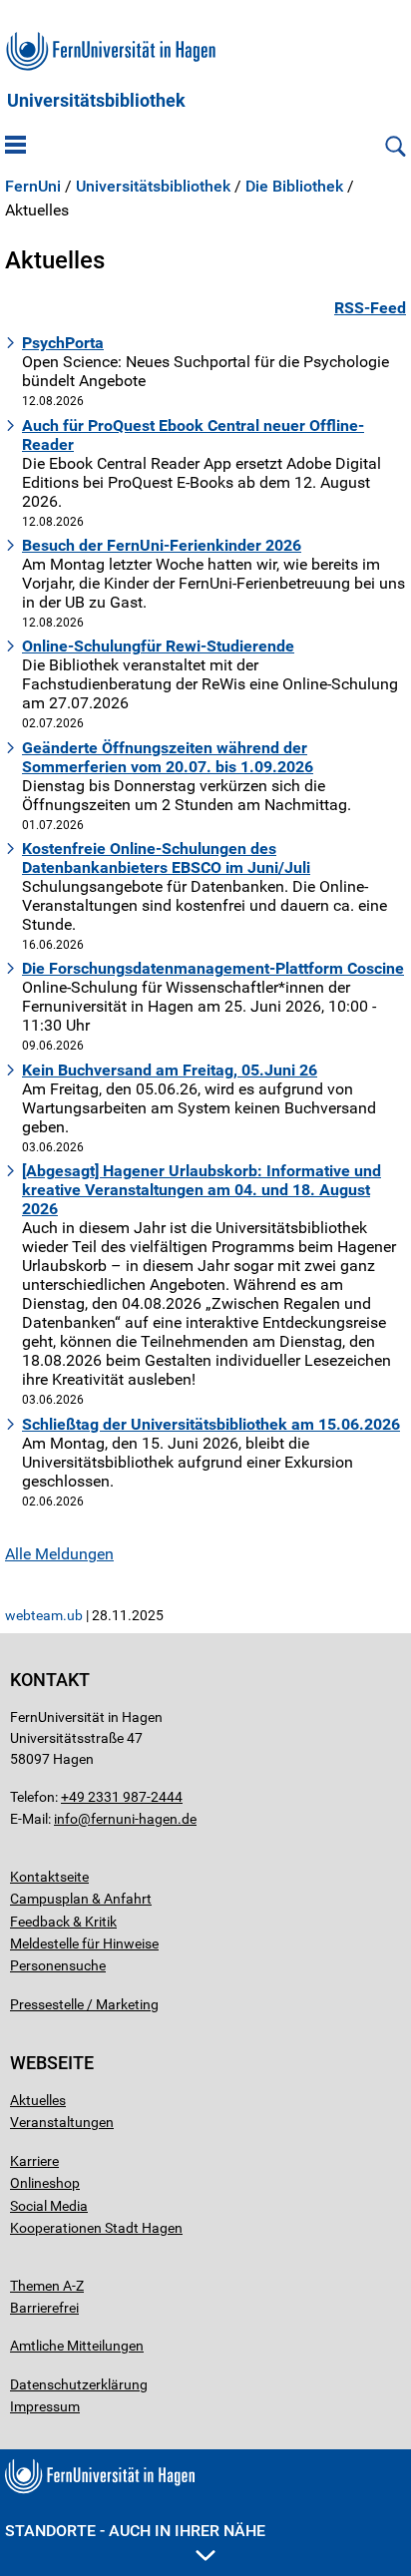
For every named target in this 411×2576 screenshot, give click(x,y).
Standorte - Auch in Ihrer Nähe (135, 2531)
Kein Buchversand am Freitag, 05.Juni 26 (170, 1070)
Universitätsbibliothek (96, 101)
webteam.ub (44, 1615)
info (66, 1819)
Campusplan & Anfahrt (81, 1899)
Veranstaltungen (62, 2122)
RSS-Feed (370, 308)
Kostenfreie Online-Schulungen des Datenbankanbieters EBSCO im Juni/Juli (166, 858)
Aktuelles (38, 2100)
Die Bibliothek (294, 187)
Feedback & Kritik (63, 1922)
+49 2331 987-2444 (122, 1797)
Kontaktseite (49, 1877)
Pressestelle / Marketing (84, 2004)
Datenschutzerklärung (79, 2384)
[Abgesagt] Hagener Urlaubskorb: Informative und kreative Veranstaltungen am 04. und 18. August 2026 (202, 1190)
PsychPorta (63, 343)
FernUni (33, 187)
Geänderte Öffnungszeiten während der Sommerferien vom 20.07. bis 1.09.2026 (168, 757)
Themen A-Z (47, 2286)
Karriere (34, 2161)
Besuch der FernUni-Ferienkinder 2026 (162, 545)
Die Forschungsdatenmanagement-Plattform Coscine (213, 968)
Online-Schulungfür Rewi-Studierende (158, 646)
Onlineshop (45, 2183)
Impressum (45, 2406)
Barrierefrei (44, 2308)
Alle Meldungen (59, 1554)
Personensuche (58, 1965)
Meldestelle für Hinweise (84, 1943)
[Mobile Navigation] (15, 147)
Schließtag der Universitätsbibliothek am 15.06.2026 (211, 1424)
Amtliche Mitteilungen (77, 2346)
